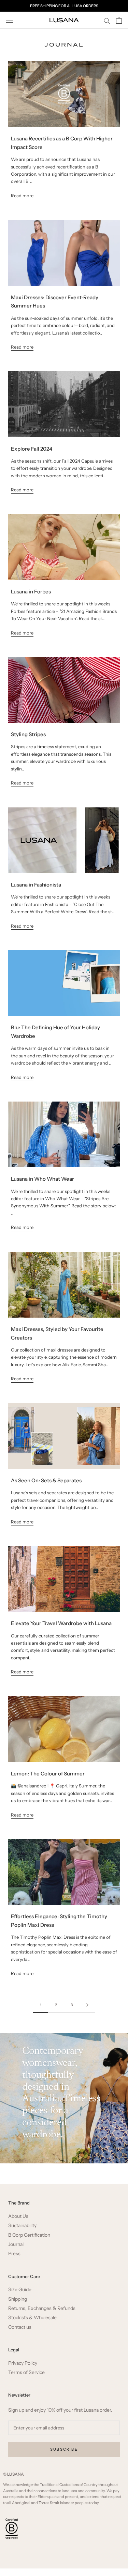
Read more (22, 196)
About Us (18, 2216)
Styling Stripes (28, 734)
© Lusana (13, 2474)
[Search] (107, 20)
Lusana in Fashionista (36, 885)
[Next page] (87, 2005)
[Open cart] (119, 20)
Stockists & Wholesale (32, 2318)
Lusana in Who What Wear (42, 1179)
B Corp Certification (29, 2235)
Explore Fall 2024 (32, 449)
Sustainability (22, 2226)
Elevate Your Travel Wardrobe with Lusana (61, 1623)
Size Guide (20, 2290)
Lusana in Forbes (31, 592)
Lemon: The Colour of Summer (48, 1774)
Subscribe (64, 2449)
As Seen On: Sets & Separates (46, 1480)
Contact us (20, 2327)
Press (14, 2254)
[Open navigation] (10, 20)
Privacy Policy (23, 2363)
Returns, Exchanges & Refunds (42, 2308)
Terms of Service (26, 2372)
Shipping (18, 2299)
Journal (16, 2244)
